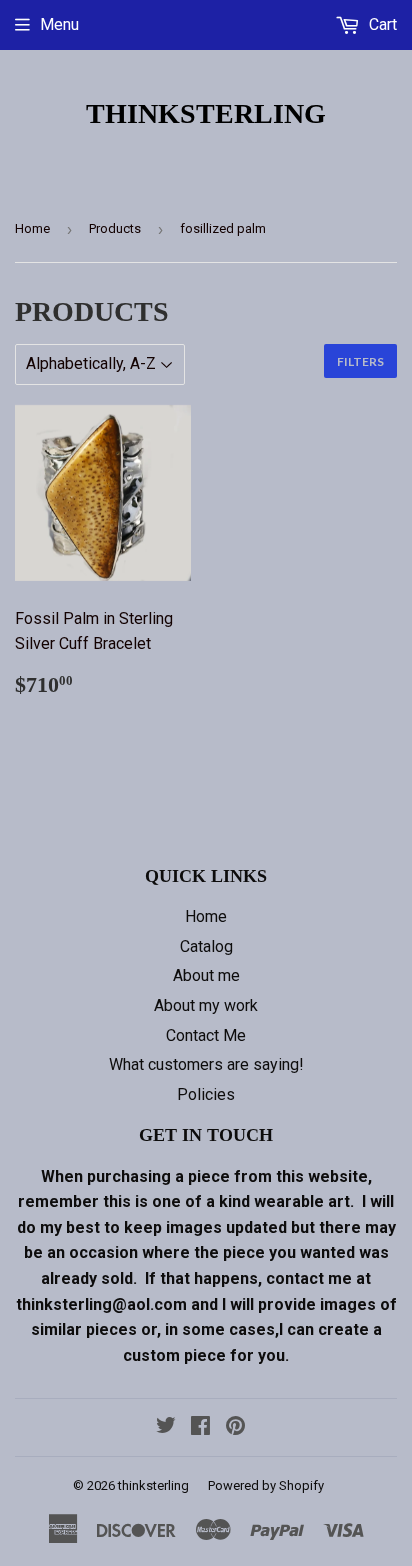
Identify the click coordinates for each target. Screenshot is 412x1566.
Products (115, 228)
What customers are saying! (206, 1064)
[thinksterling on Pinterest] (235, 1427)
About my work (206, 1005)
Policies (206, 1094)
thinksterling (206, 113)
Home (32, 228)
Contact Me (206, 1035)
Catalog (206, 946)
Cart (381, 24)
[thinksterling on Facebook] (200, 1427)
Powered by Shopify (266, 1485)
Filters (360, 361)
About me (206, 975)
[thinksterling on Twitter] (166, 1427)
